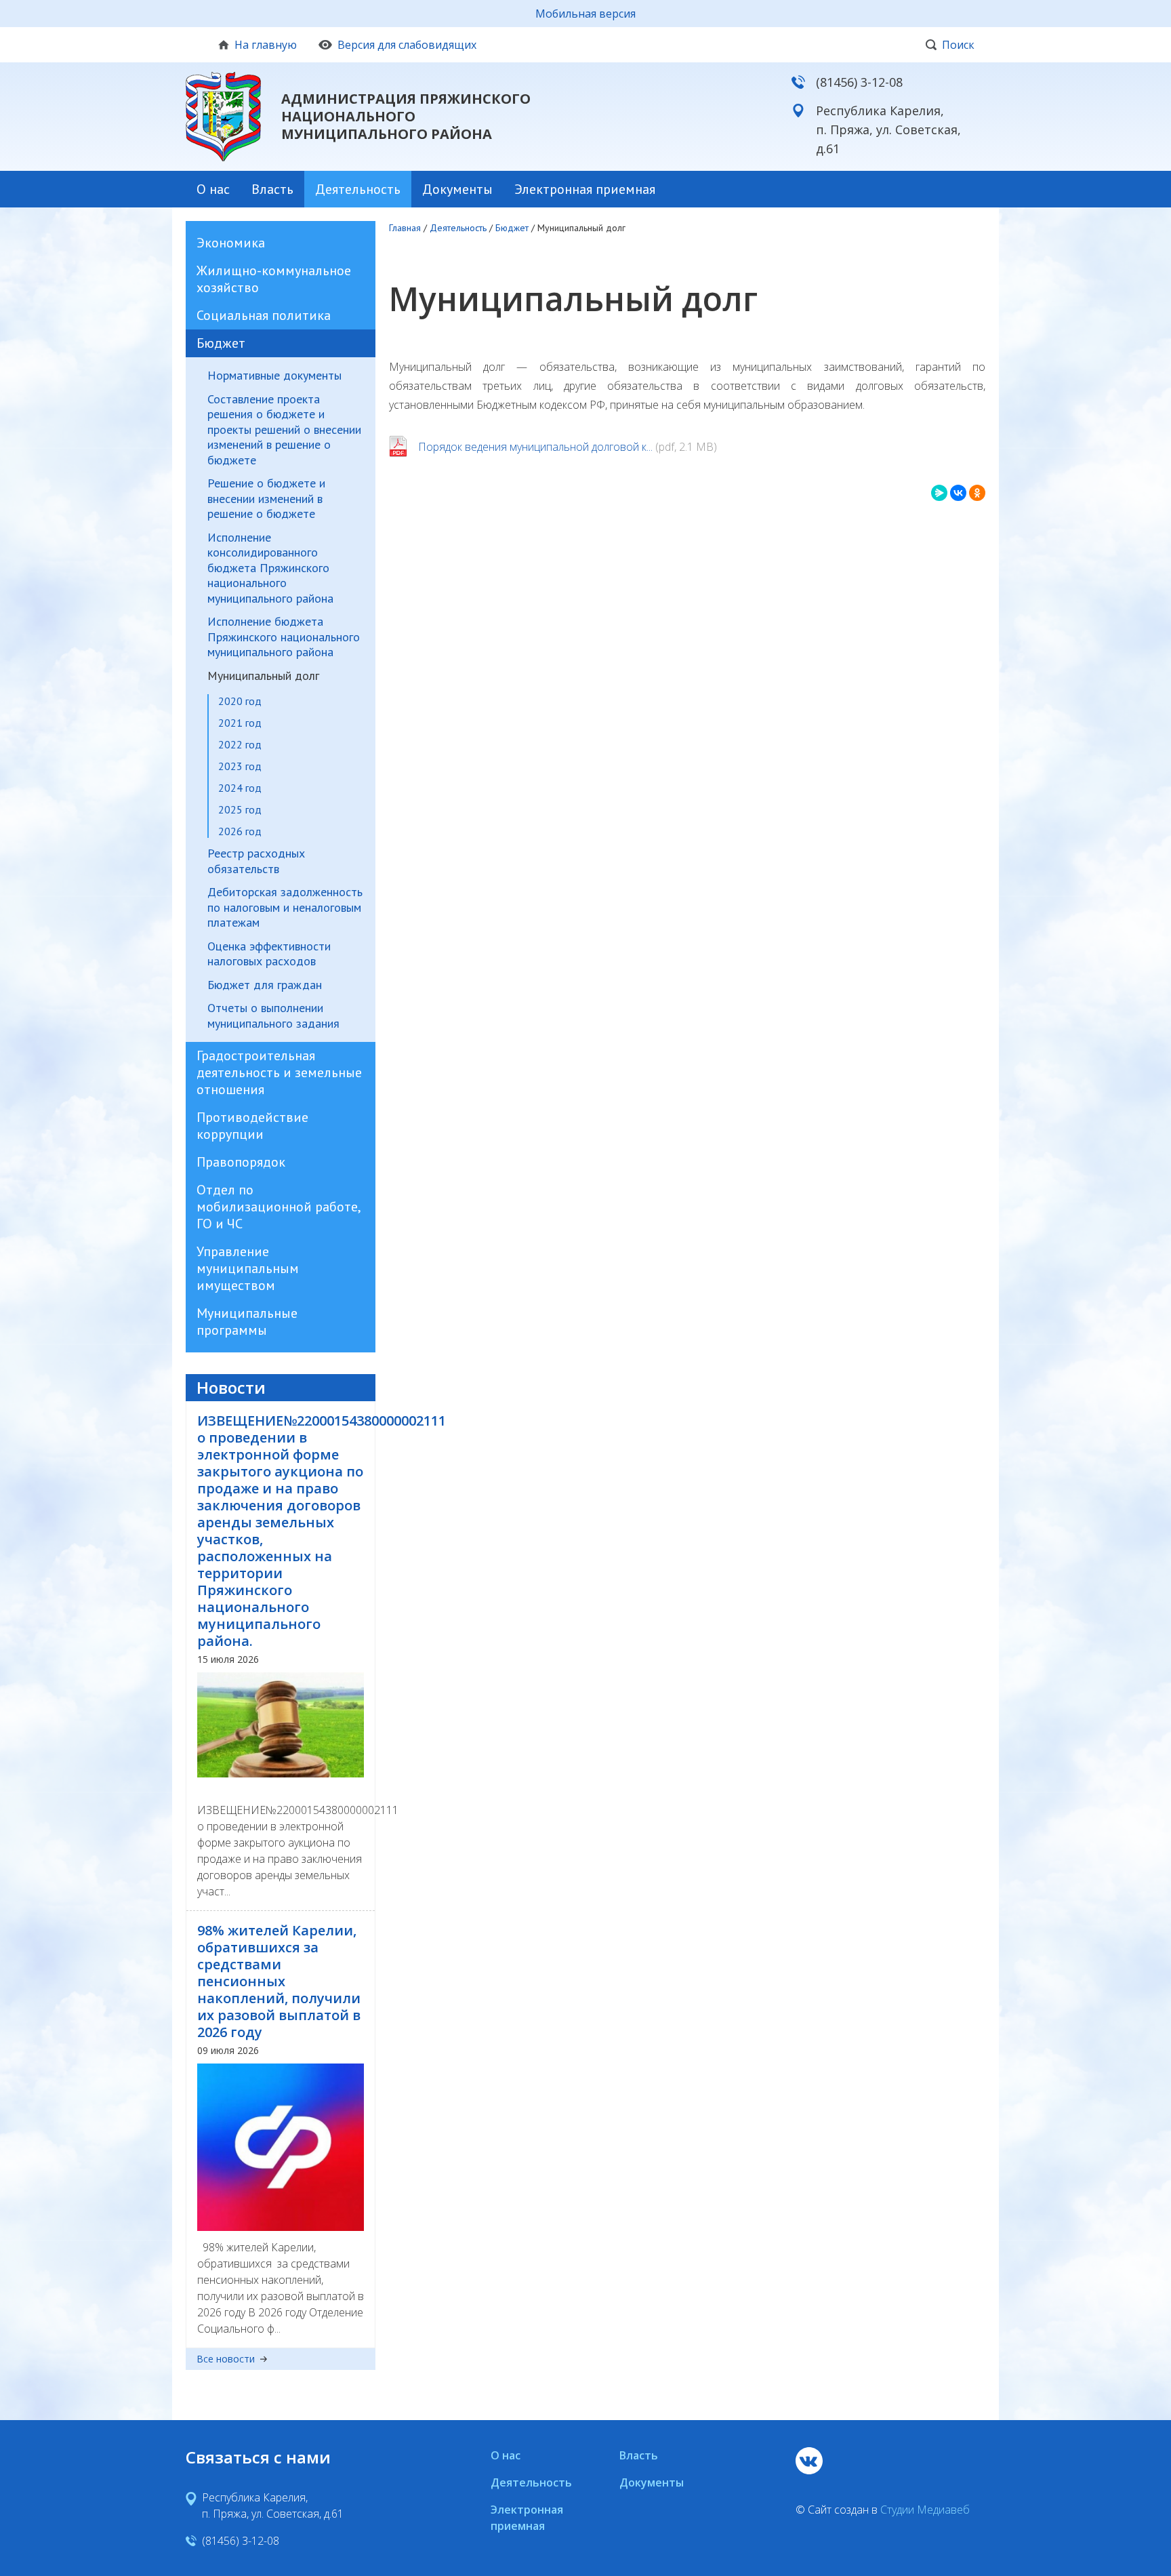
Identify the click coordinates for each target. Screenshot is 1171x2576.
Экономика (231, 243)
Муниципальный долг (263, 676)
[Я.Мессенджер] (939, 493)
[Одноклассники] (977, 493)
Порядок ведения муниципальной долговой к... (535, 447)
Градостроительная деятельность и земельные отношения (279, 1072)
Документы (457, 189)
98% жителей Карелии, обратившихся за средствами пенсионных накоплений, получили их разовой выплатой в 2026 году (279, 1981)
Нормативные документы (274, 376)
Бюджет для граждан (265, 985)
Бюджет (221, 343)
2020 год (240, 701)
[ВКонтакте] (958, 493)
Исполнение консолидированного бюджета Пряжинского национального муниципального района (270, 568)
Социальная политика (264, 315)
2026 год (240, 831)
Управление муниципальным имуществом (248, 1268)
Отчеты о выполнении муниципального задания (273, 1016)
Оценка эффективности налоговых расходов (269, 954)
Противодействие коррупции (252, 1126)
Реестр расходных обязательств (256, 861)
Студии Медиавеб (925, 2510)
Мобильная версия (585, 14)
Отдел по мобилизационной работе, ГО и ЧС (278, 1207)
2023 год (240, 766)
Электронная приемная (585, 189)
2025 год (240, 809)
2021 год (240, 723)
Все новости (226, 2359)
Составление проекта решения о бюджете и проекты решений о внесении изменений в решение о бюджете (284, 430)
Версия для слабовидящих (407, 45)
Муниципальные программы (247, 1322)
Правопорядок (241, 1162)
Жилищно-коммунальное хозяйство (274, 279)
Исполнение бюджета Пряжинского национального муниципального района (284, 637)
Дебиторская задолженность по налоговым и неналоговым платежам (285, 907)
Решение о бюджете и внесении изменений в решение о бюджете (266, 499)
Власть (272, 189)
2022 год (240, 744)
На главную (266, 45)
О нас (213, 189)
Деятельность (358, 189)
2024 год (240, 788)
